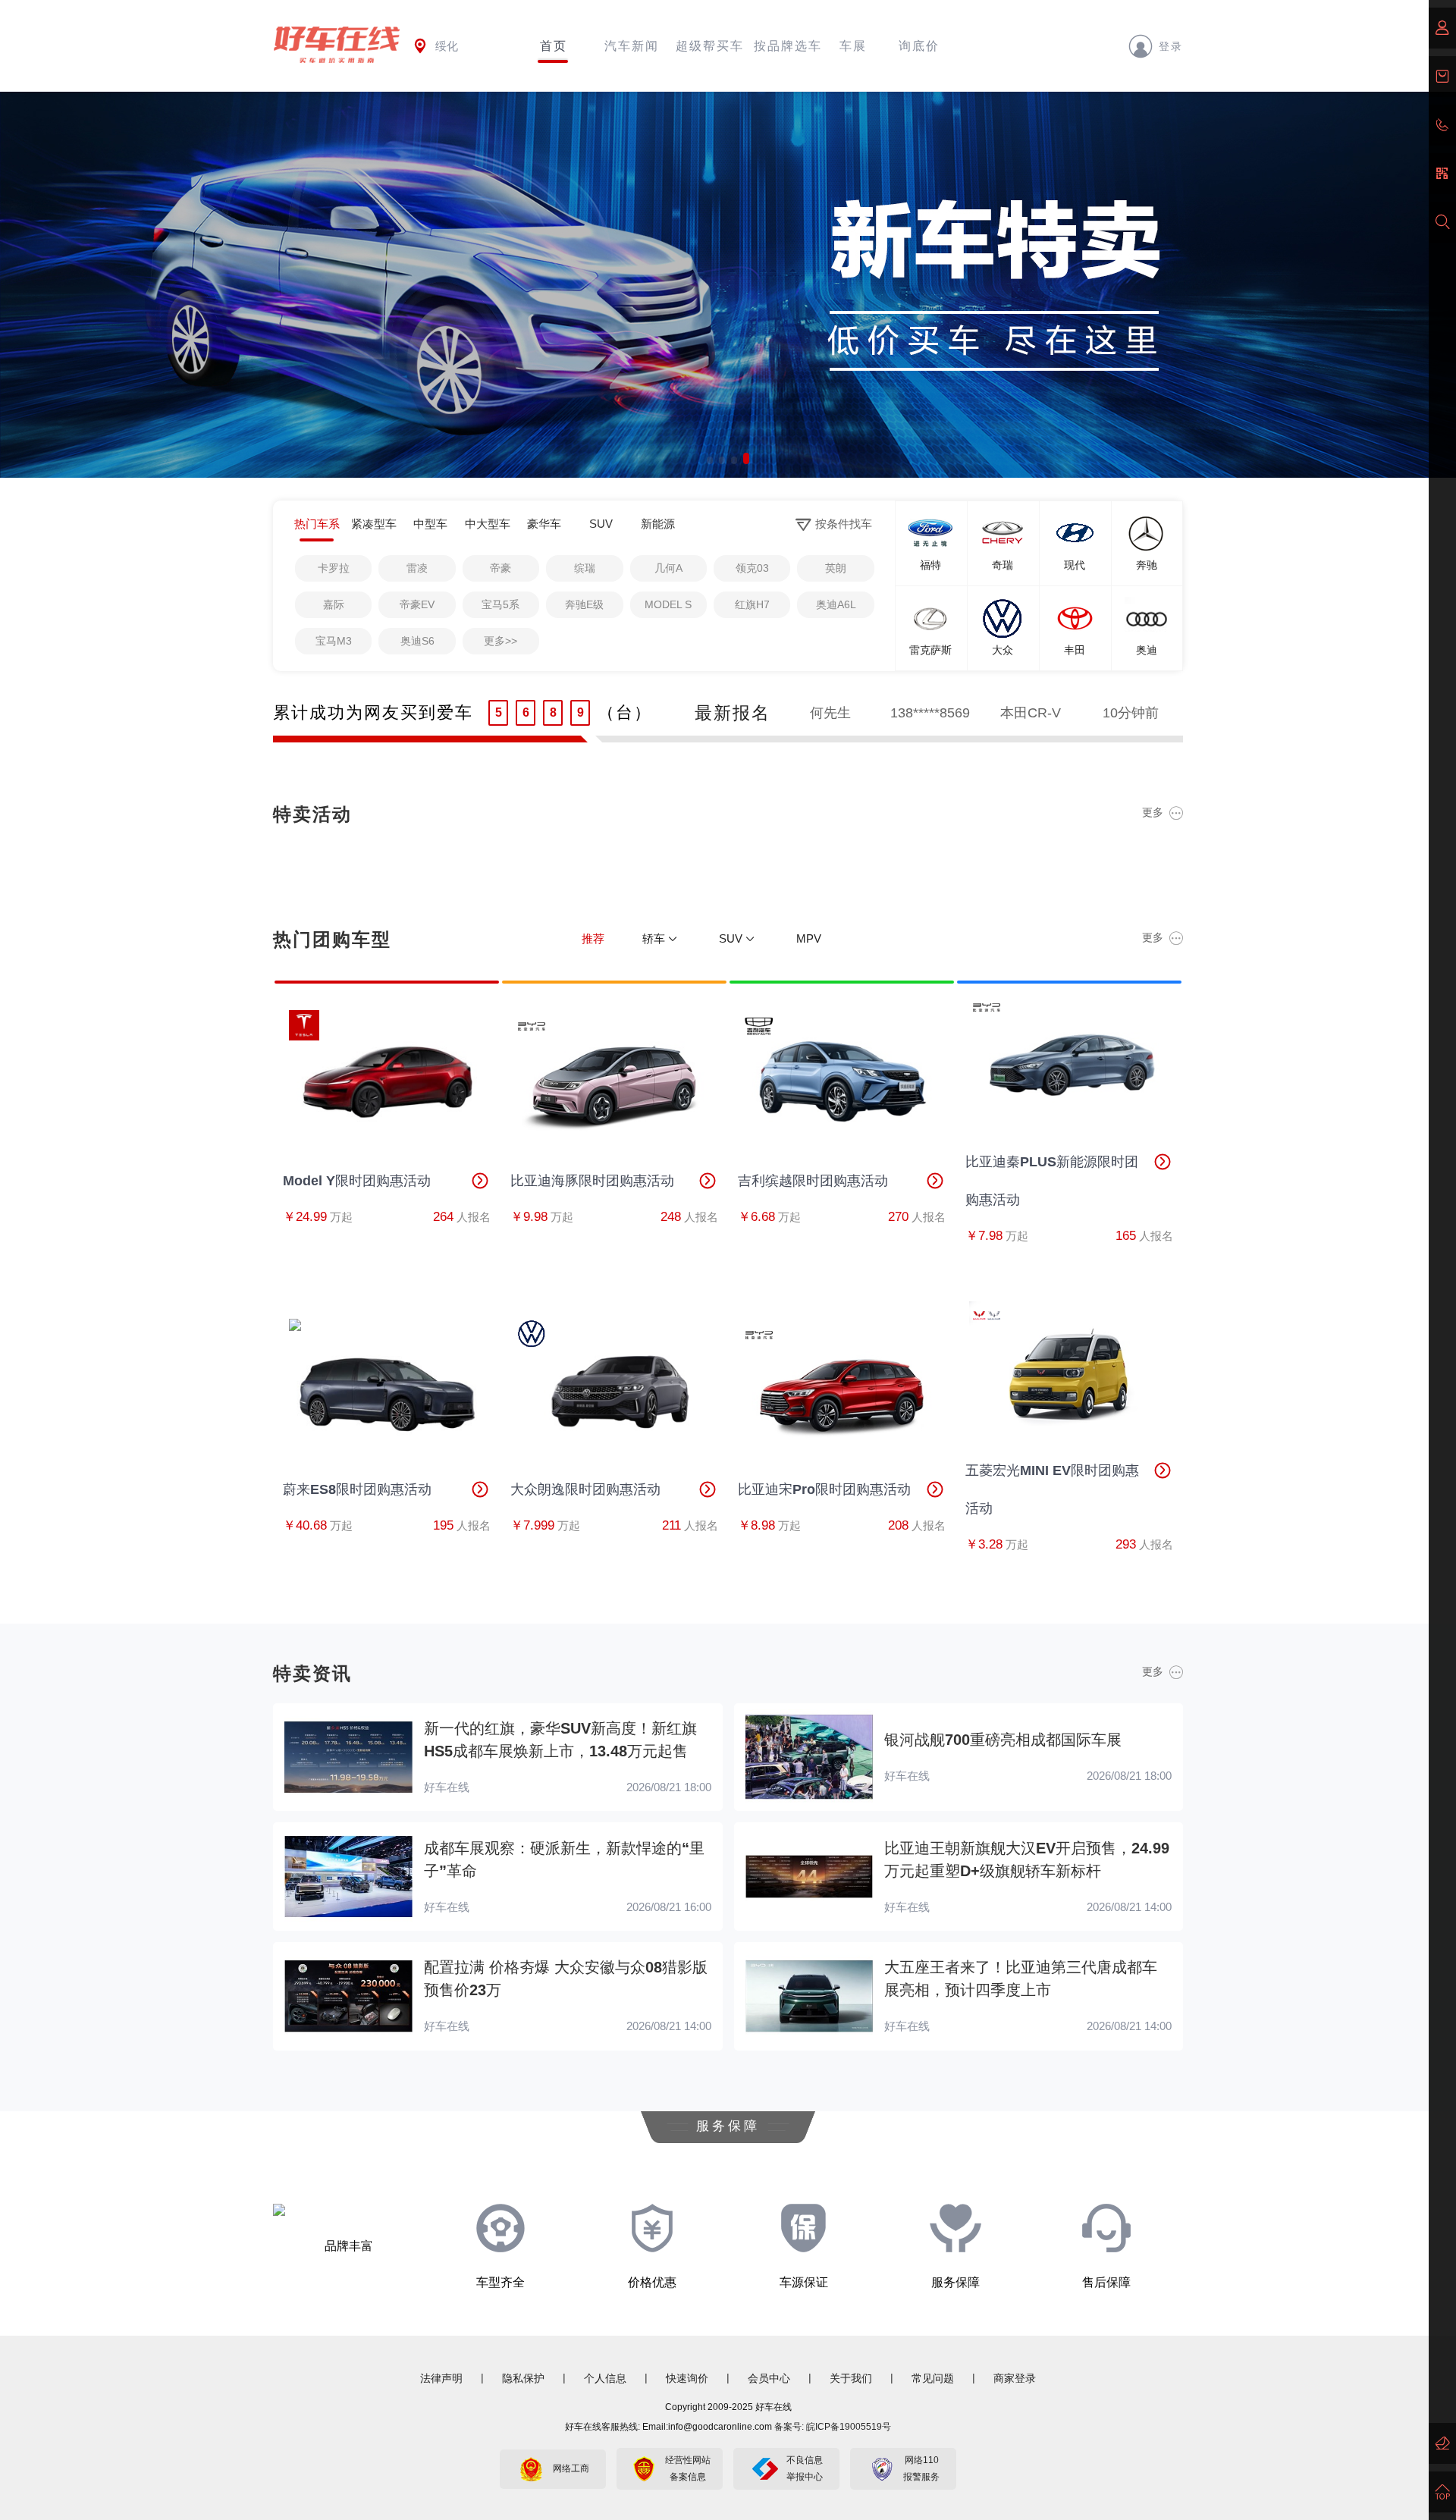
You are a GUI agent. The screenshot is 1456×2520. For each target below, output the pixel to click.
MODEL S (668, 604)
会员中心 (769, 2378)
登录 (1171, 46)
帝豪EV (417, 604)
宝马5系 (500, 604)
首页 (554, 46)
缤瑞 (585, 568)
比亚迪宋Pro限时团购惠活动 (824, 1489)
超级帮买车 (710, 46)
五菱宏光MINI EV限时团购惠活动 (1052, 1489)
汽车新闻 (632, 46)
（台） (625, 712)
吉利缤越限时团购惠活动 (813, 1181)
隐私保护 (523, 2378)
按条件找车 (844, 524)
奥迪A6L (836, 604)
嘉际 (334, 604)
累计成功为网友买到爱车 (373, 712)
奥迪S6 (417, 641)
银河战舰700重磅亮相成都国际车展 (1003, 1740)
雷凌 (417, 568)
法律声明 (441, 2378)
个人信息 (605, 2378)
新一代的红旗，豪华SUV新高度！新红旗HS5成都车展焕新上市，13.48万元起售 (560, 1740)
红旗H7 (752, 604)
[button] (710, 458)
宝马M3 (334, 641)
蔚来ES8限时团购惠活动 (357, 1489)
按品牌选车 (788, 46)
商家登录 (1015, 2378)
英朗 (836, 568)
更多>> (500, 641)
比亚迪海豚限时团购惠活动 (592, 1181)
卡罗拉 (334, 568)
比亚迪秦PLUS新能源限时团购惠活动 (1052, 1181)
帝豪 (500, 568)
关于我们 (851, 2378)
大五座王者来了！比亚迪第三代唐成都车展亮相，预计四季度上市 (1021, 1979)
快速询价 (687, 2378)
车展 (853, 46)
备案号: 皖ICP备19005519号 (833, 2427)
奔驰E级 (584, 604)
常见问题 (933, 2378)
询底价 (919, 46)
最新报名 (733, 713)
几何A (668, 568)
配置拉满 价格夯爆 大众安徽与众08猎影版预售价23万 (566, 1979)
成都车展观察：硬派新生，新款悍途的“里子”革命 (564, 1859)
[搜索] (1442, 222)
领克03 (752, 568)
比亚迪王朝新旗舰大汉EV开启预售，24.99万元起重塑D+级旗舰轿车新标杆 (1027, 1859)
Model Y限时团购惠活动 (357, 1181)
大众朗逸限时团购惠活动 (585, 1489)
